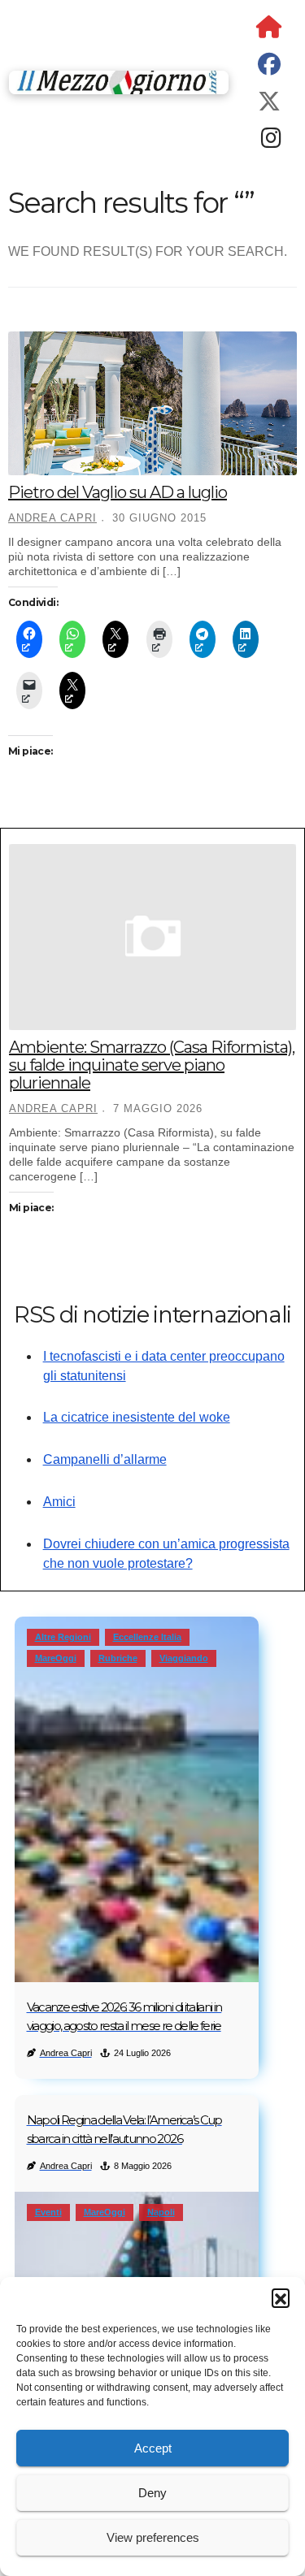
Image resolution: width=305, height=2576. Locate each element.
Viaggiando (184, 1658)
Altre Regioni (63, 1637)
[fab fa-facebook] (269, 68)
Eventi (48, 2212)
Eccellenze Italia (147, 1637)
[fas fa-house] (269, 30)
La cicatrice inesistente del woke (137, 1417)
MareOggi (56, 1658)
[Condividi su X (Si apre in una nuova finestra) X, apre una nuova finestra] (115, 639)
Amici (59, 1502)
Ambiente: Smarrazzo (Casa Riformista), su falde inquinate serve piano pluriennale (152, 1065)
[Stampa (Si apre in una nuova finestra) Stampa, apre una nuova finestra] (159, 639)
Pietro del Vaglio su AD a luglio (118, 492)
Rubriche (118, 1658)
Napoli (161, 2212)
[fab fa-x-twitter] (269, 105)
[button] (281, 2297)
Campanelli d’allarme (105, 1459)
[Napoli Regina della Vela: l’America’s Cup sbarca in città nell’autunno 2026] (137, 2273)
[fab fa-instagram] (271, 142)
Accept (153, 2448)
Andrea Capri (52, 518)
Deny (152, 2493)
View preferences (153, 2537)
